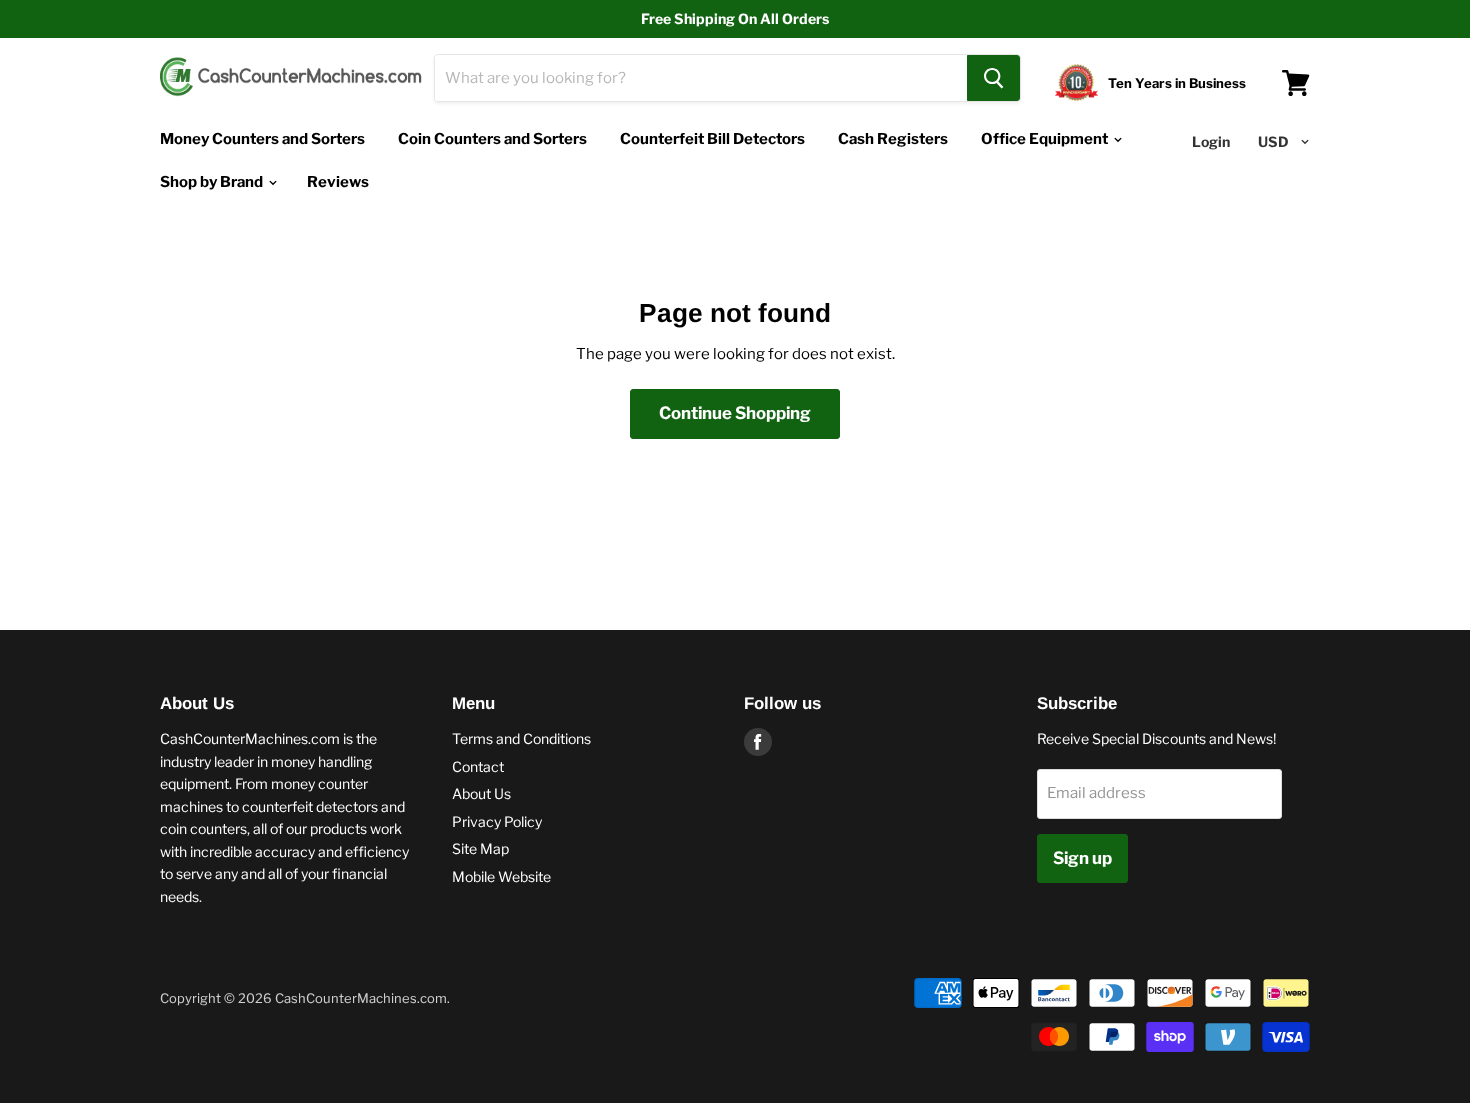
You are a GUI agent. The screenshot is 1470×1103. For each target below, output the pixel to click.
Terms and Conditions (521, 738)
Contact (478, 766)
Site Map (480, 848)
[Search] (993, 78)
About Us (481, 793)
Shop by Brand (213, 182)
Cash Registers (893, 139)
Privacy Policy (497, 821)
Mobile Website (501, 876)
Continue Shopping (735, 413)
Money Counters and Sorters (262, 139)
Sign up (1082, 858)
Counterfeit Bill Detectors (712, 139)
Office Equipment (1046, 139)
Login (1211, 141)
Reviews (338, 182)
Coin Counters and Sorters (492, 139)
